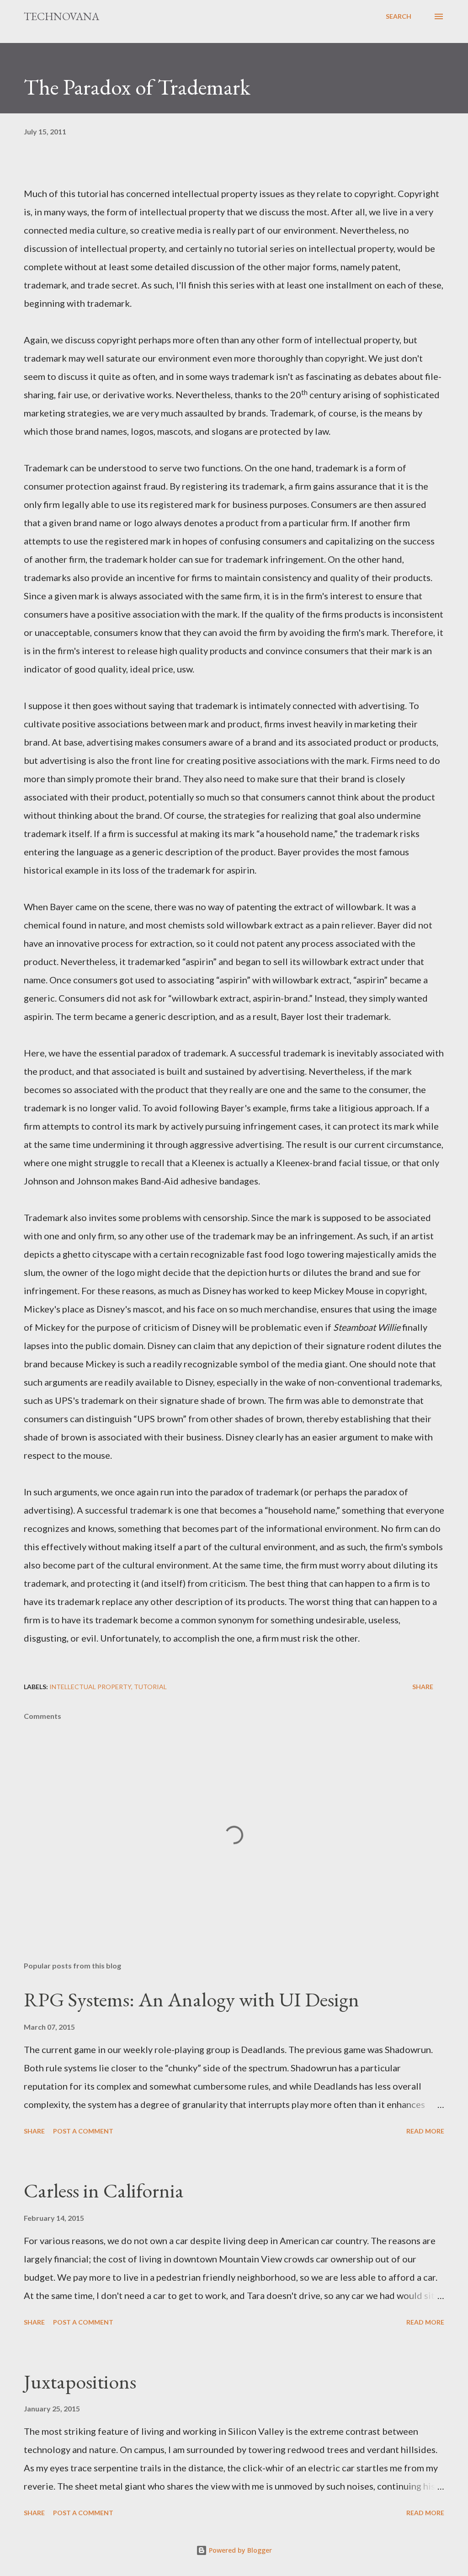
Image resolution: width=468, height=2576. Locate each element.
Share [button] (423, 1687)
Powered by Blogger (239, 2550)
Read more (425, 2131)
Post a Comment (83, 2131)
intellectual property (90, 1687)
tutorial (150, 1687)
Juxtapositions (80, 2381)
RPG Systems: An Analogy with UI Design (191, 1999)
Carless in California (104, 2190)
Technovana (61, 16)
